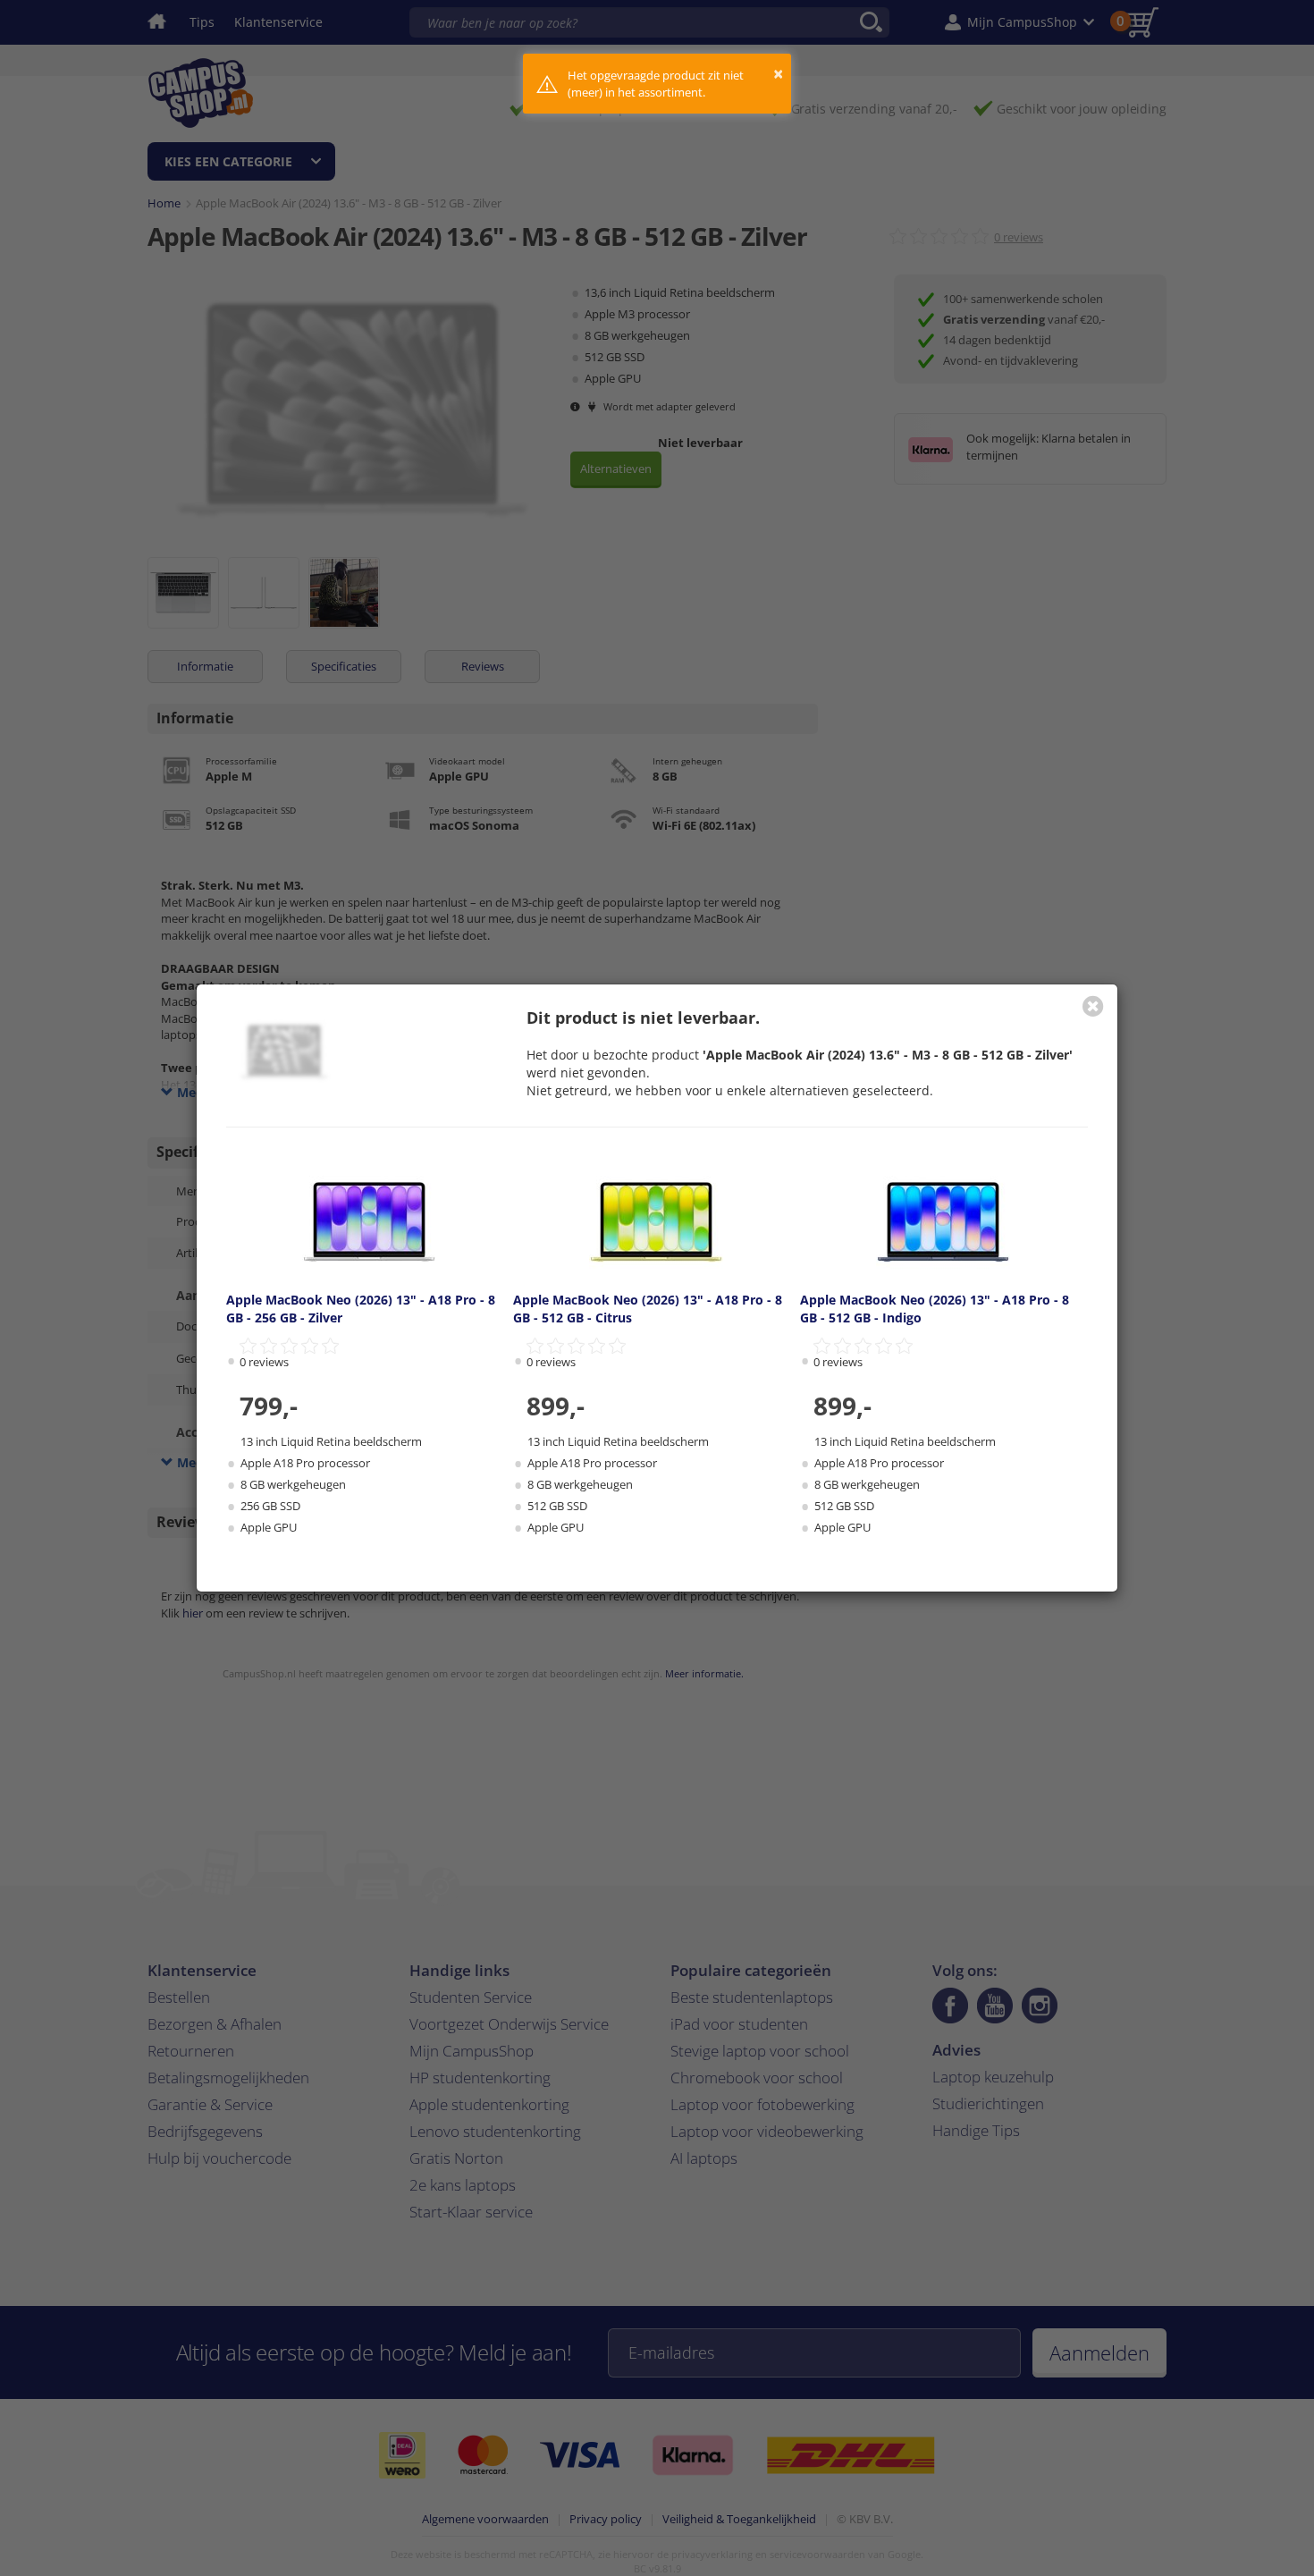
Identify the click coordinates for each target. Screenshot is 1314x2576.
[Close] (1093, 1006)
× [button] (778, 74)
